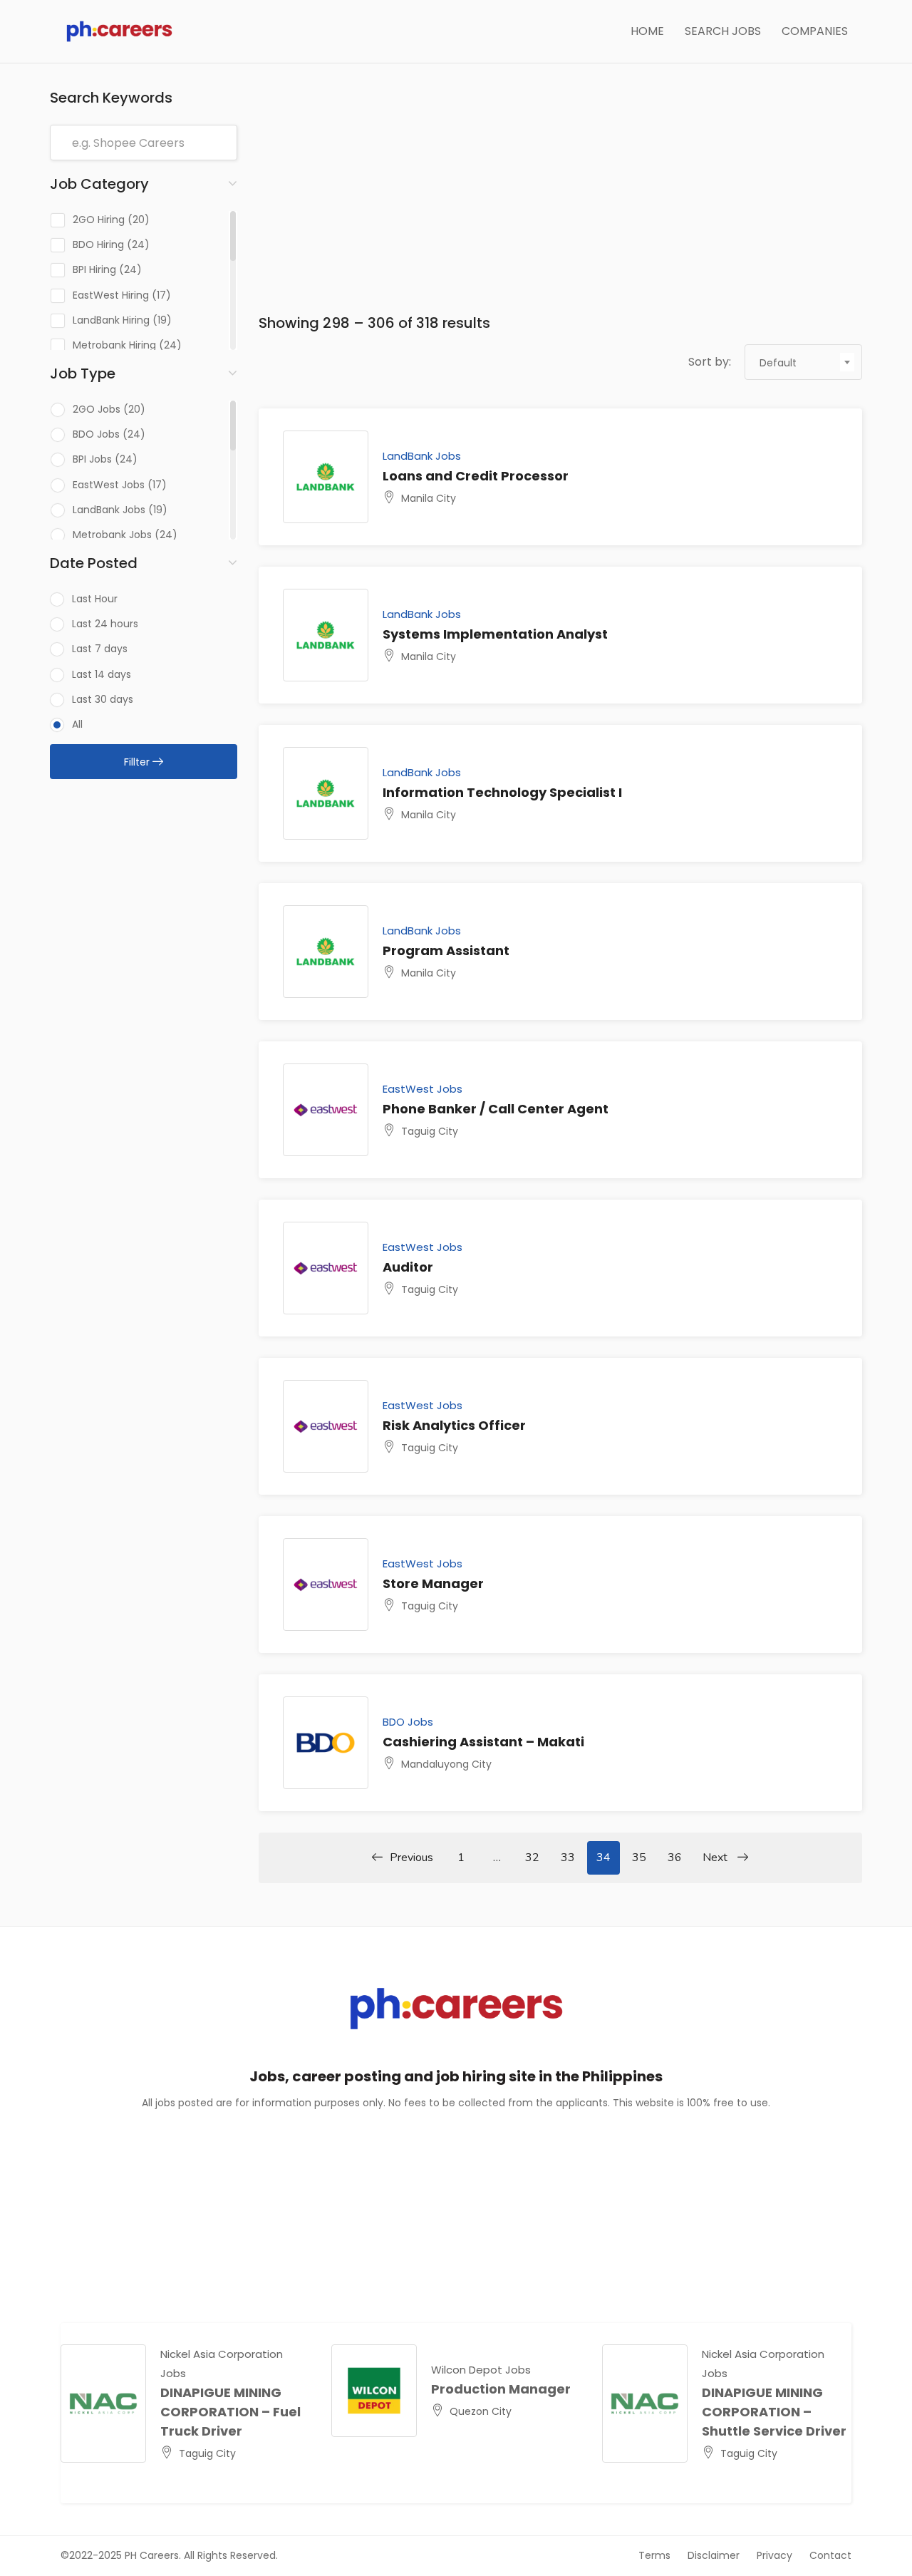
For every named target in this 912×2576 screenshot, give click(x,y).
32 (532, 1858)
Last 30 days (103, 699)
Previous (411, 1858)
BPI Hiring (94, 269)
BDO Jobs (96, 434)
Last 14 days (102, 674)
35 (639, 1858)
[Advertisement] (561, 190)
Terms (654, 2555)
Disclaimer (714, 2555)
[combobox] (803, 362)
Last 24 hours (105, 624)
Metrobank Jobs (112, 535)
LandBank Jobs (109, 510)
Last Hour (95, 599)
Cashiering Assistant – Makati (483, 1742)
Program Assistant (446, 950)
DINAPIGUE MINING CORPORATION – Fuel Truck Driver (230, 2412)
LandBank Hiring (111, 320)
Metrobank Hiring (114, 345)
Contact (830, 2555)
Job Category (99, 184)
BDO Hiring (98, 244)
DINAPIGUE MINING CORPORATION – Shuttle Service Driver (774, 2412)
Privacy (774, 2555)
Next (716, 1858)
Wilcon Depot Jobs (481, 2370)
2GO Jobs (97, 409)
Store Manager (433, 1583)
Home (647, 31)
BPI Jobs (92, 459)
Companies (815, 31)
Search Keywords (111, 98)
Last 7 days (100, 649)
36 (675, 1858)
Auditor (408, 1267)
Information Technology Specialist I (502, 792)
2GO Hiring (99, 220)
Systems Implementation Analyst (495, 634)
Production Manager (501, 2389)
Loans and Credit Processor (476, 476)
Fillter (138, 762)
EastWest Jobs (109, 485)
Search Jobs (723, 31)
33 (568, 1858)
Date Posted (94, 563)
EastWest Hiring (111, 295)
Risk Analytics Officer (454, 1425)
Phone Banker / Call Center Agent (496, 1109)
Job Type (83, 373)
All (77, 724)
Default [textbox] (778, 363)
